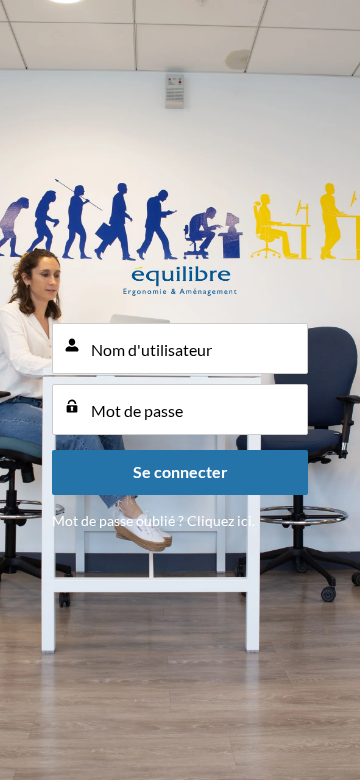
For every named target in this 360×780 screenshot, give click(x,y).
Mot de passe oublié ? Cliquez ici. (153, 520)
